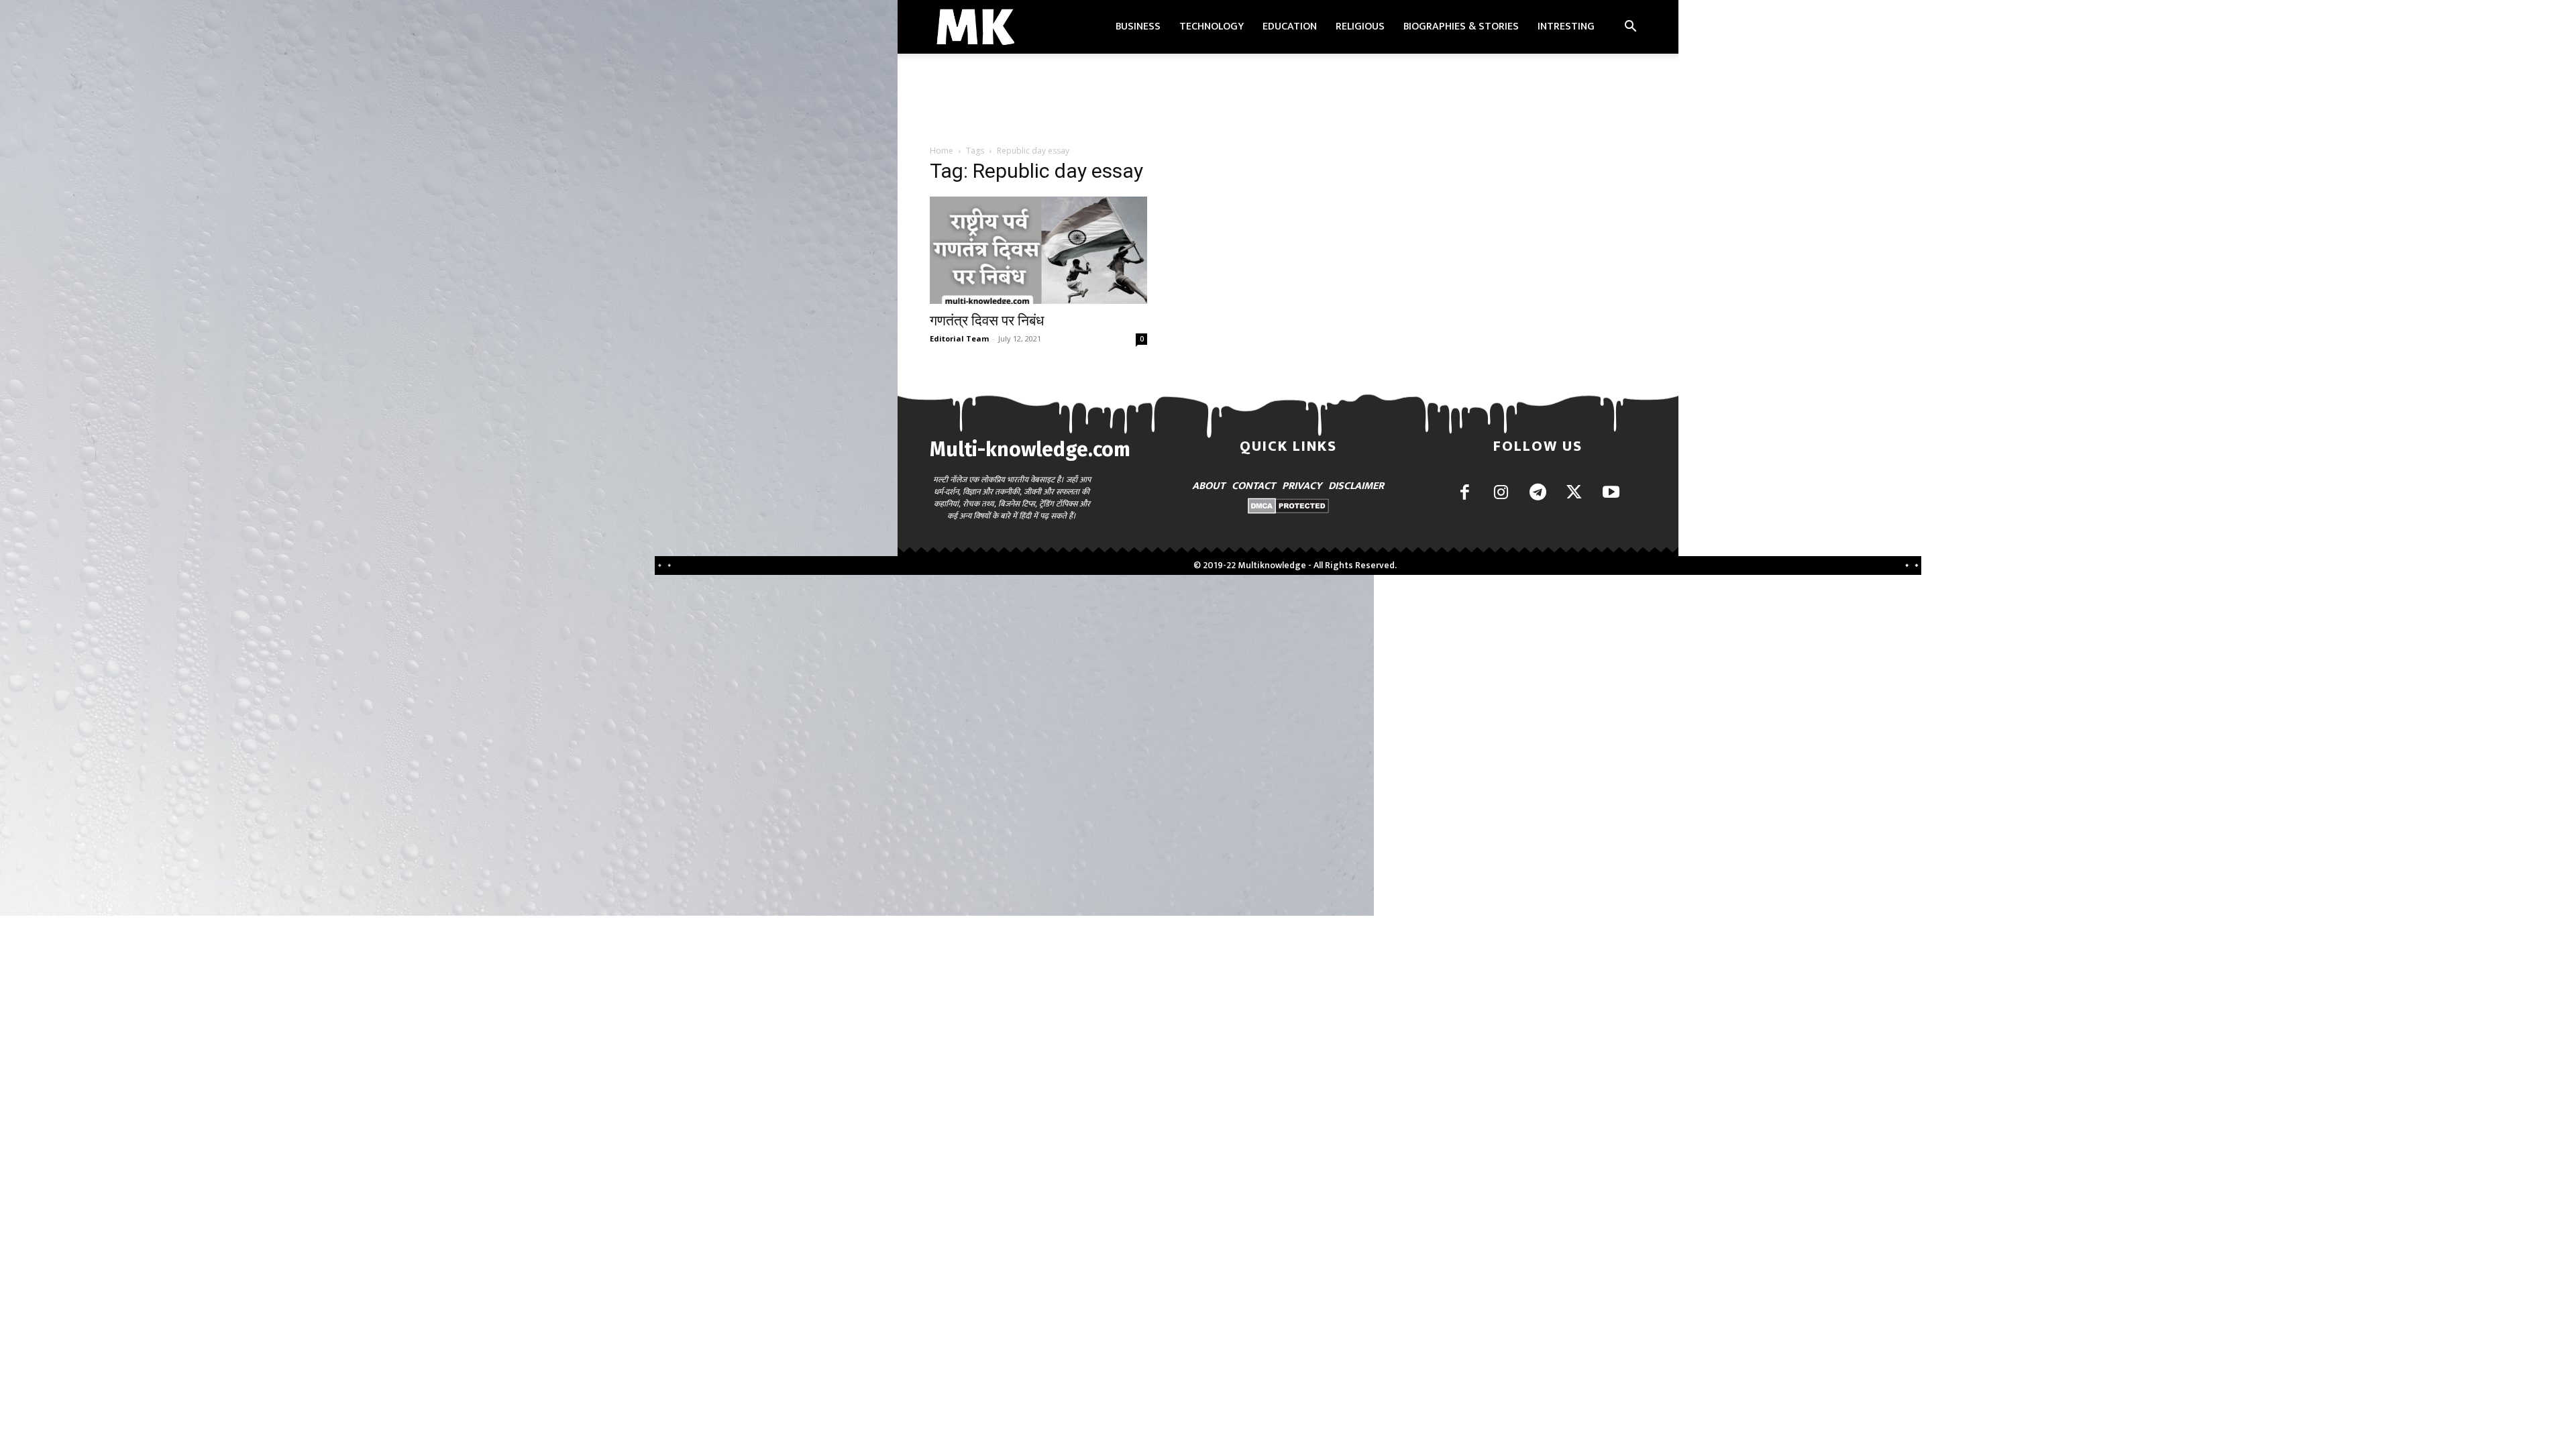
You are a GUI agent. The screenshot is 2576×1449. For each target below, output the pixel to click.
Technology (1212, 26)
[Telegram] (1538, 493)
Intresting (1566, 26)
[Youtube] (1611, 493)
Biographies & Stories (1461, 26)
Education (1290, 26)
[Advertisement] (1288, 100)
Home (942, 151)
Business (1138, 26)
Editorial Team (959, 338)
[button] (1630, 28)
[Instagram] (1501, 493)
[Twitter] (1574, 493)
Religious (1360, 26)
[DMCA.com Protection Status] (1288, 510)
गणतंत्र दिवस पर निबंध (987, 321)
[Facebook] (1465, 493)
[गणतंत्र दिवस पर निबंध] (1038, 250)
